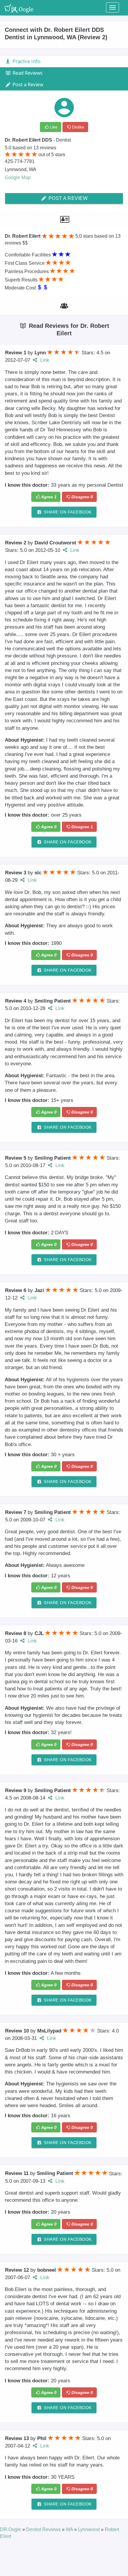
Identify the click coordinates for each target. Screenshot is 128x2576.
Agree (49, 497)
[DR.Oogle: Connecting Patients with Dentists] (19, 7)
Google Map (18, 177)
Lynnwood (89, 2529)
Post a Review (67, 198)
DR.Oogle (11, 2529)
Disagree (82, 497)
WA (70, 2529)
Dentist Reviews (44, 2529)
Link (44, 360)
